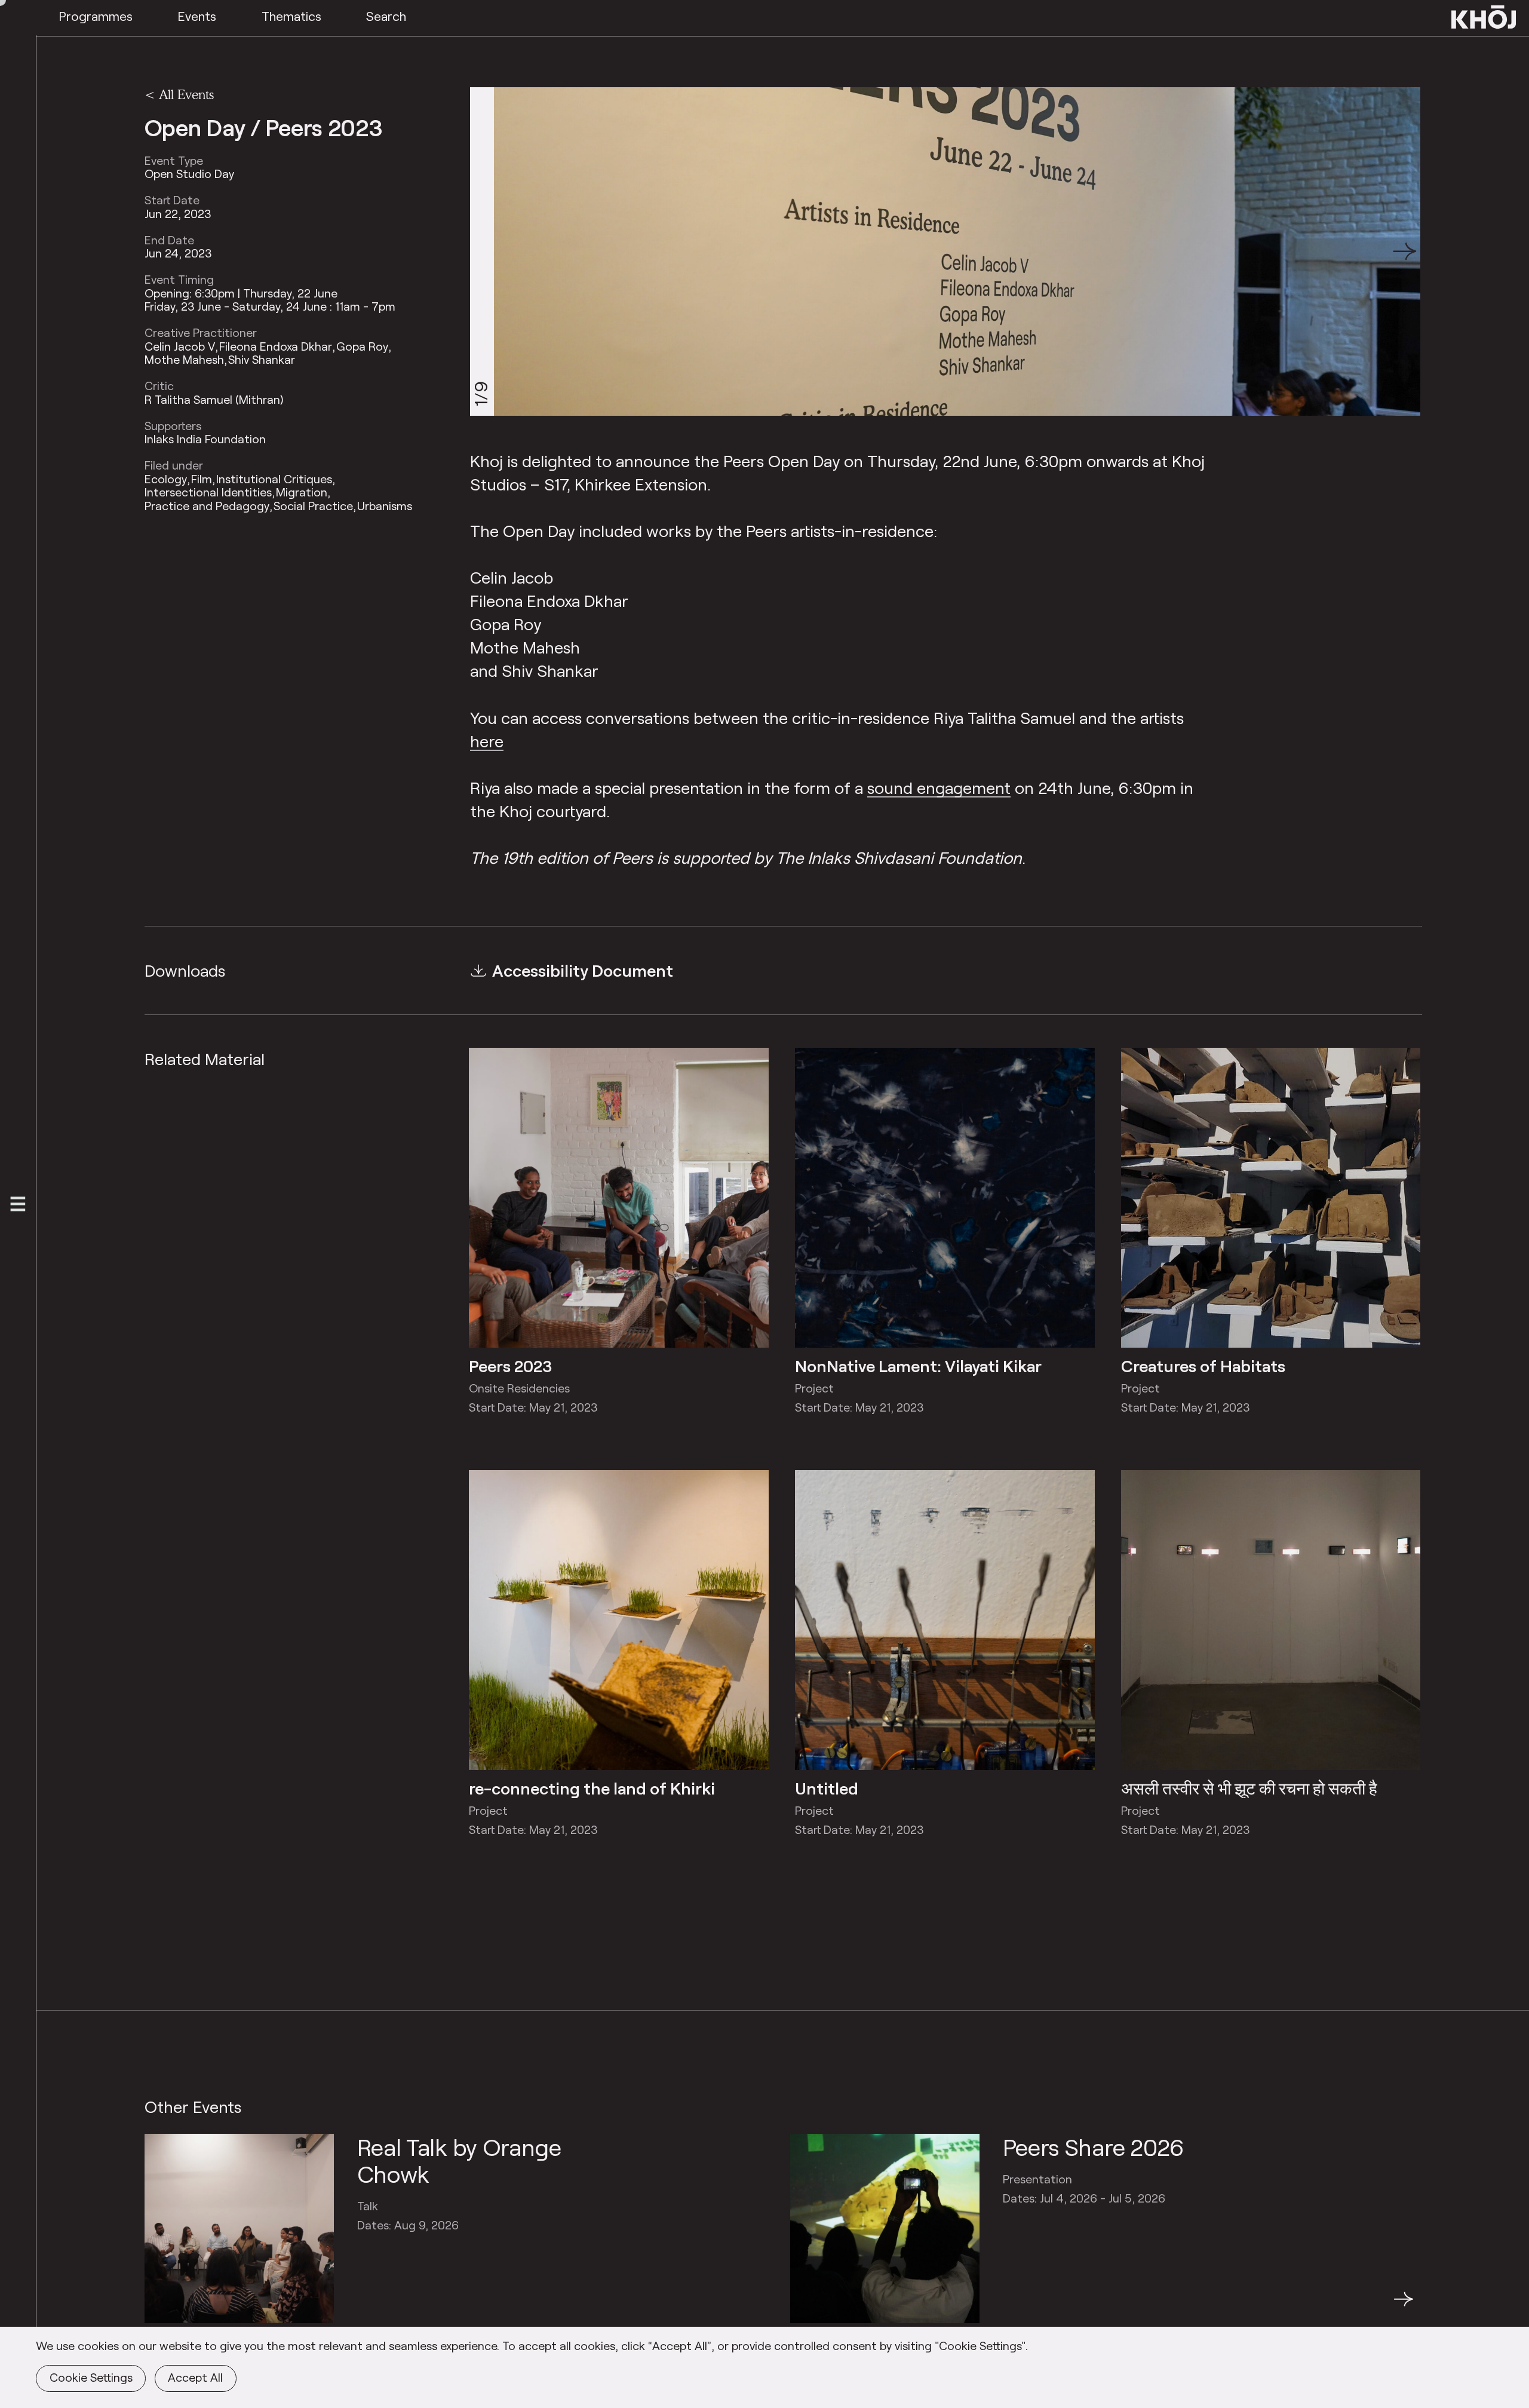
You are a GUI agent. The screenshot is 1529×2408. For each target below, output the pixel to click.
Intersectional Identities (208, 493)
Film (202, 479)
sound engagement (939, 787)
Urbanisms (385, 506)
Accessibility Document (583, 970)
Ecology (166, 479)
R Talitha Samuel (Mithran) (214, 400)
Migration (302, 493)
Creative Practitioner (201, 333)
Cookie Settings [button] (91, 2377)
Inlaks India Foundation (205, 440)
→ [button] (1404, 2306)
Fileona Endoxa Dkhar (276, 346)
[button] (1405, 251)
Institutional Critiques (274, 479)
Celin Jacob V (180, 346)
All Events (186, 94)
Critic (159, 386)
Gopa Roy (362, 346)
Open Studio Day (189, 174)
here (487, 741)
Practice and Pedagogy (207, 506)
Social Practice (313, 506)
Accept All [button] (195, 2377)
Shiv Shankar (262, 360)
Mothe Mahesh (184, 360)
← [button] (155, 2306)
